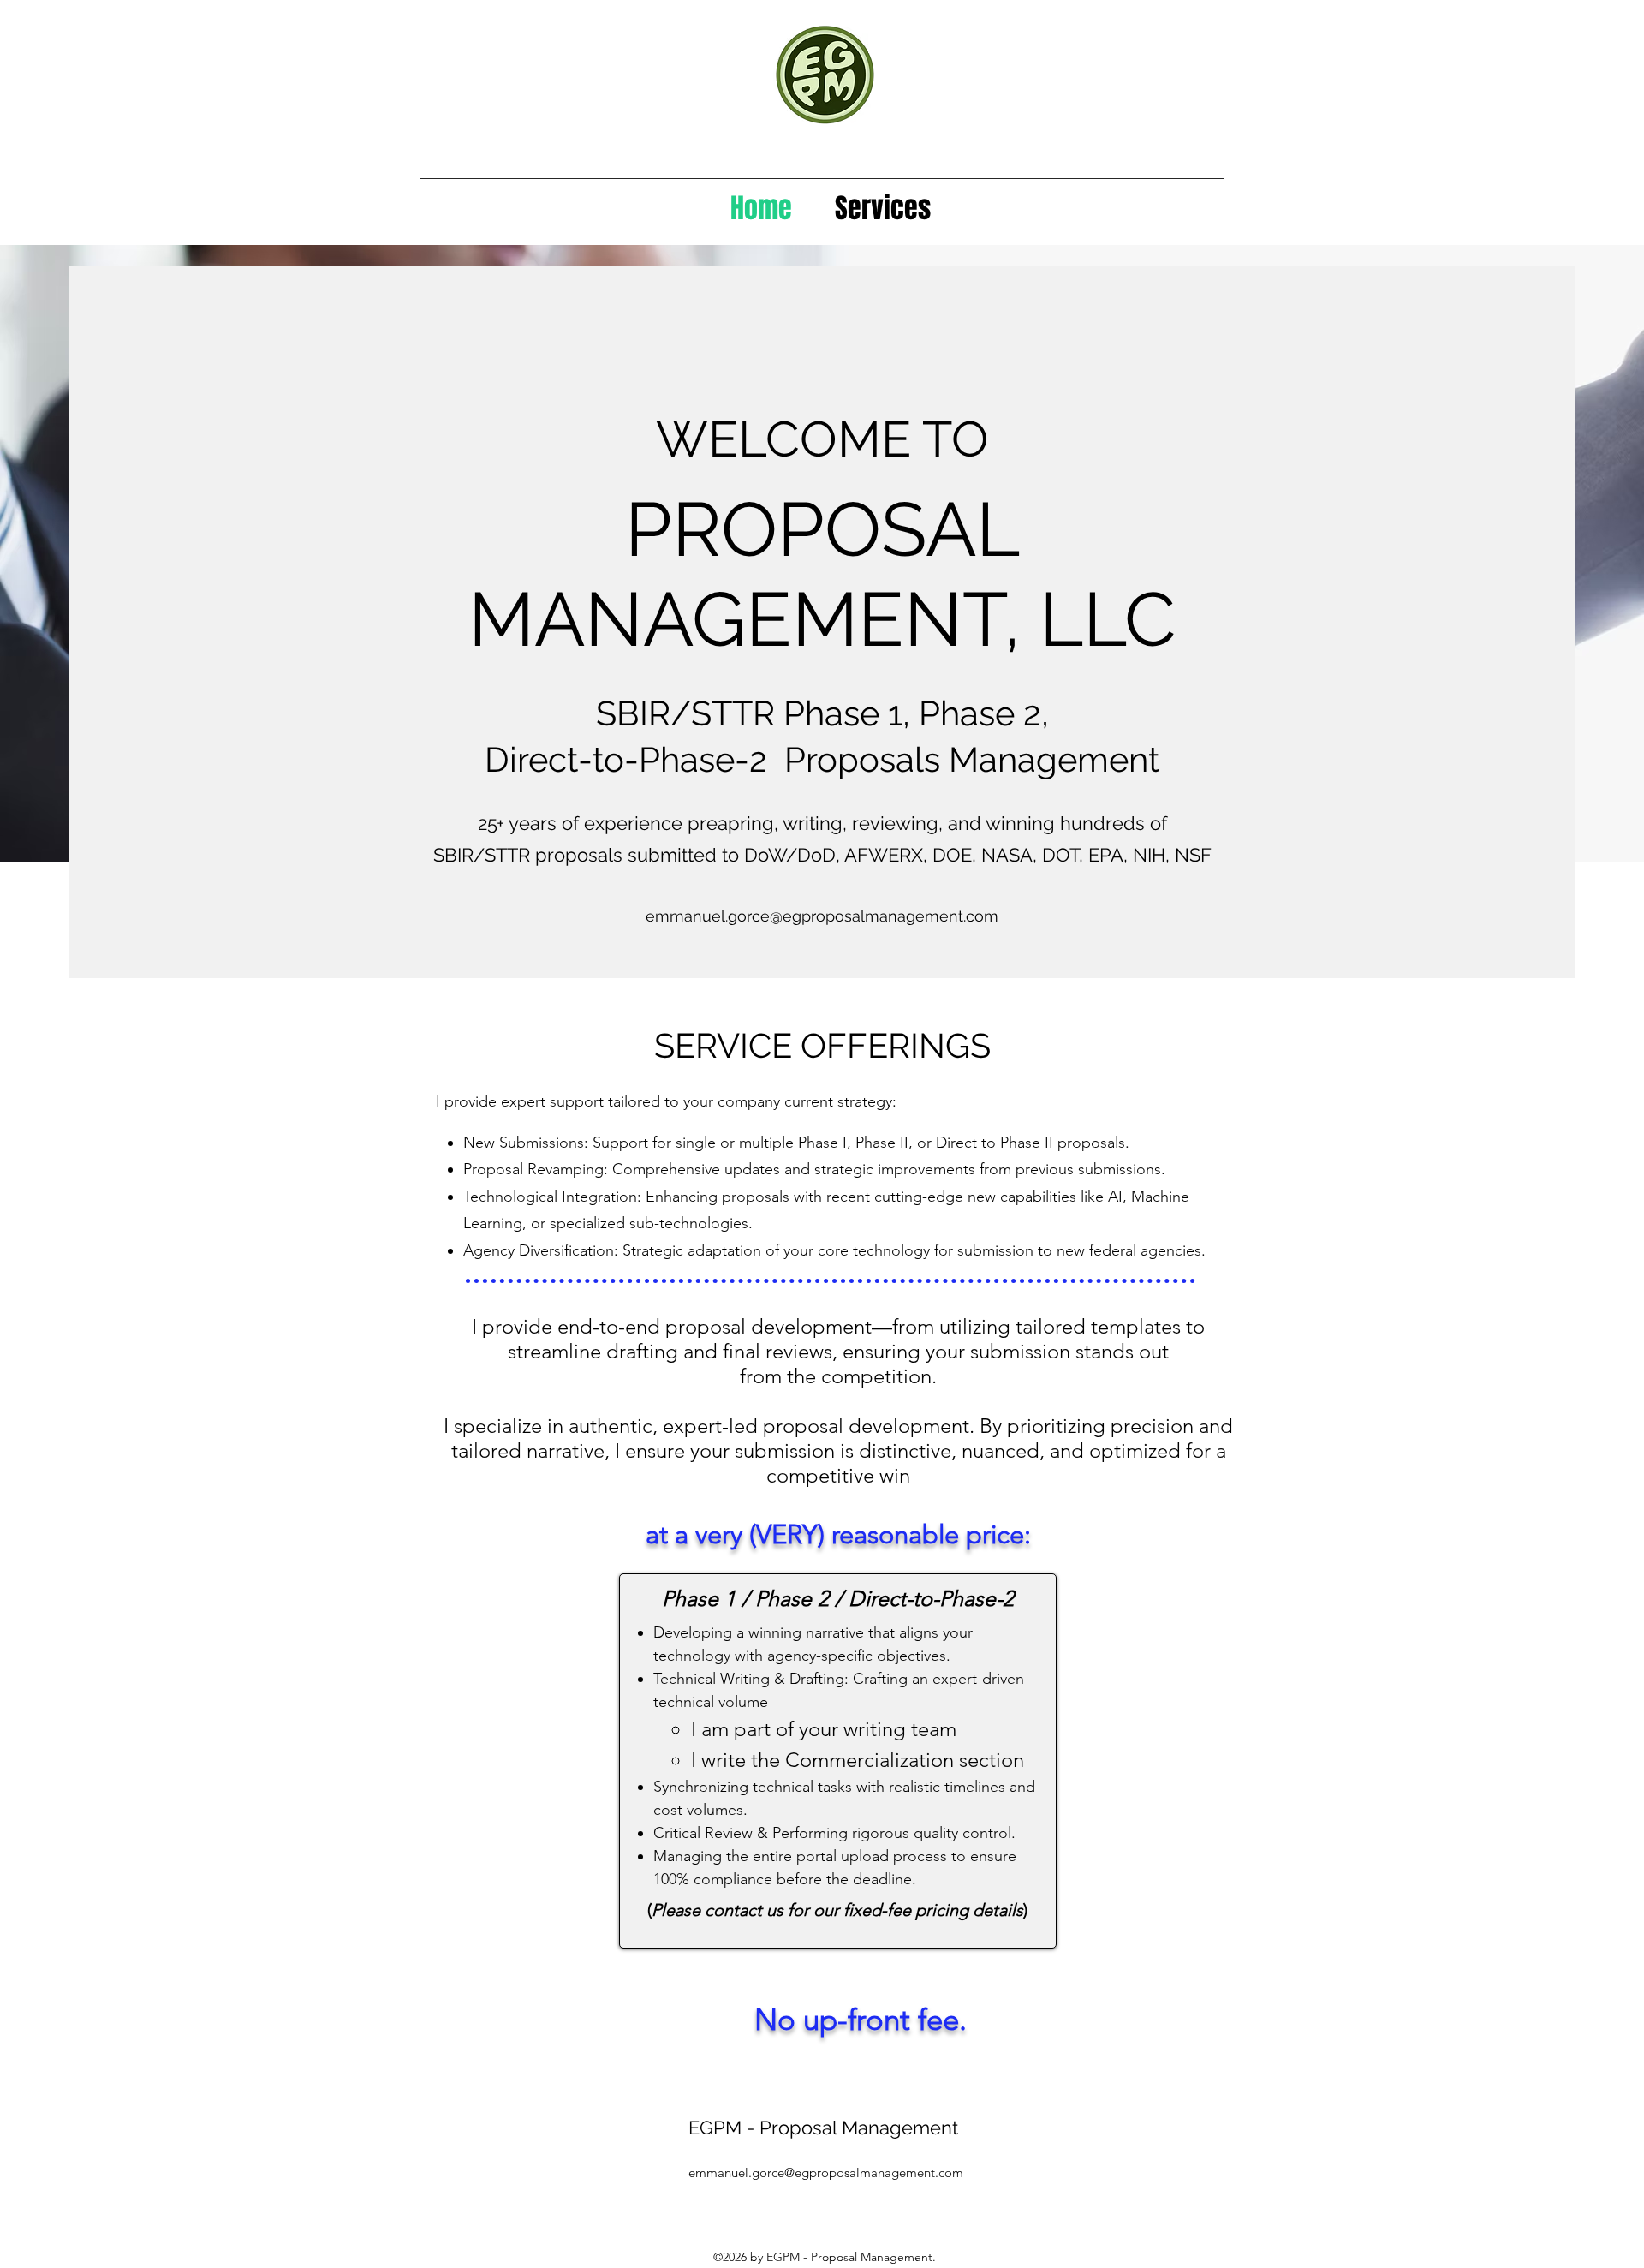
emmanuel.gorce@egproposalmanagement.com (822, 916)
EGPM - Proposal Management (826, 2128)
